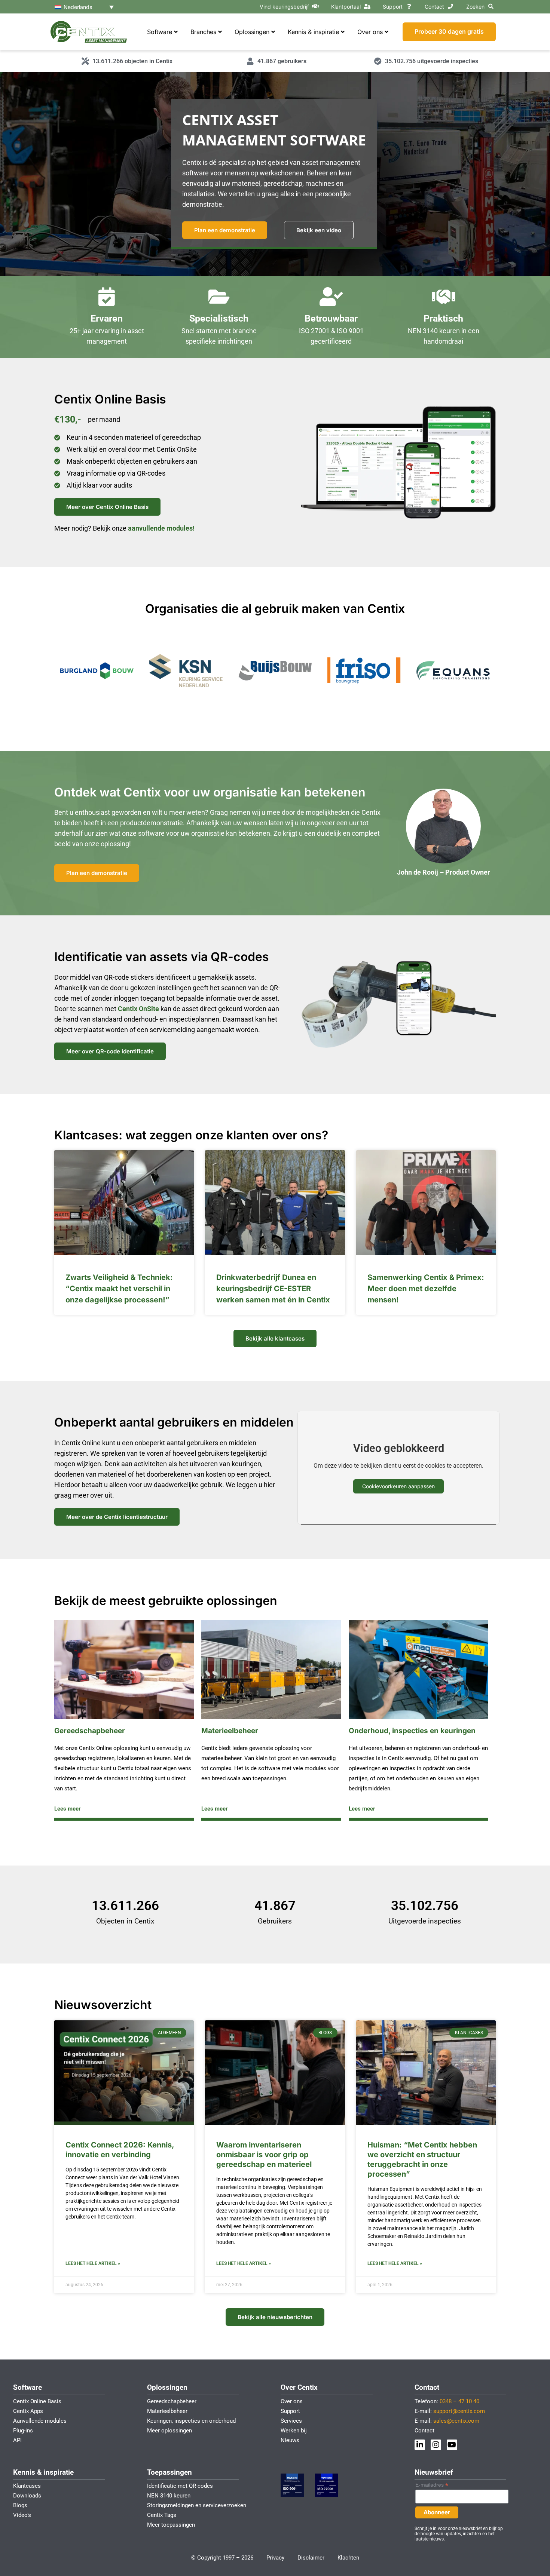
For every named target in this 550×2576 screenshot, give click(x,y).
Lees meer (68, 1809)
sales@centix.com (456, 2421)
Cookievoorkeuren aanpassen (398, 1486)
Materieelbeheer (230, 1731)
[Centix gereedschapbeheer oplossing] (124, 1669)
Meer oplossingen (169, 2431)
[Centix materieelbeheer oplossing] (271, 1669)
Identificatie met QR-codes (180, 2486)
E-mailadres (432, 2485)
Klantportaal (346, 7)
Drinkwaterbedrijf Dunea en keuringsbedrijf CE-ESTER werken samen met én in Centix (273, 1289)
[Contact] (450, 6)
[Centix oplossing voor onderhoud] (418, 1669)
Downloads (27, 2496)
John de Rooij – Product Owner (444, 872)
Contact (434, 7)
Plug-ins (23, 2431)
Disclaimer (311, 2558)
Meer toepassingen (171, 2525)
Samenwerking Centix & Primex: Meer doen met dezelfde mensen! (426, 1289)
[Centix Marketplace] (315, 6)
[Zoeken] (491, 6)
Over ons (292, 2401)
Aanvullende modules (40, 2421)
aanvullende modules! (161, 528)
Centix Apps (28, 2411)
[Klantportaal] (367, 6)
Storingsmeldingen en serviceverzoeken (197, 2505)
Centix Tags (162, 2515)
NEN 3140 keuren (434, 331)
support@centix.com (459, 2411)
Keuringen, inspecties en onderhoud (191, 2421)
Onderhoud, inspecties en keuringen (412, 1731)
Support (393, 7)
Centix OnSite (139, 1009)
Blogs (20, 2505)
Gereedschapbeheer (90, 1731)
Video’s (22, 2515)
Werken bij (294, 2431)
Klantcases (27, 2486)
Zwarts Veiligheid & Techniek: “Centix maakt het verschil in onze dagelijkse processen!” (119, 1289)
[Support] (409, 6)
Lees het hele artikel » (93, 2263)
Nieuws (290, 2440)
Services (291, 2421)
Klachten (348, 2558)
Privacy (275, 2558)
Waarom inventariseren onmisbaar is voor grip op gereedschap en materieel (264, 2155)
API (17, 2440)
